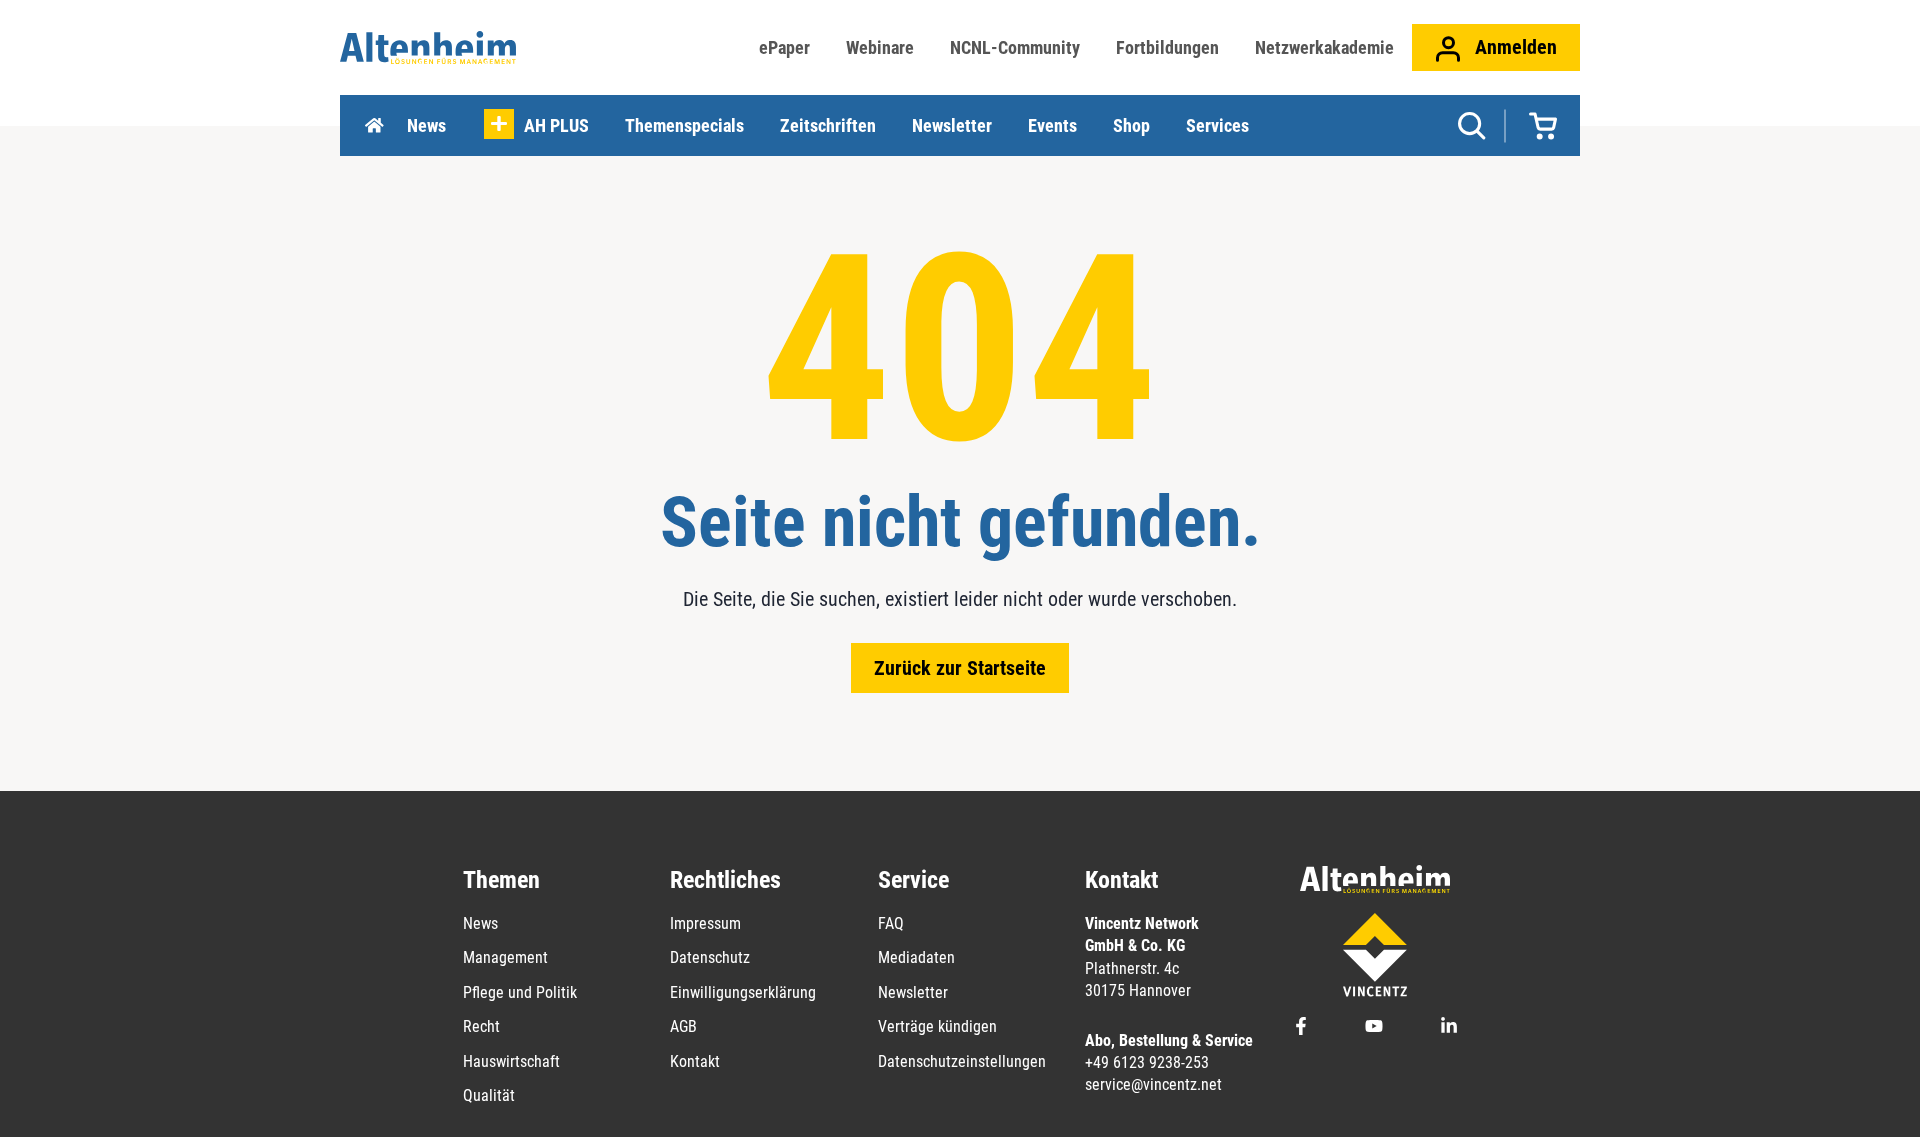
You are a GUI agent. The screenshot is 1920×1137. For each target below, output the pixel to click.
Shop (1131, 125)
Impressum (705, 923)
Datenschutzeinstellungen (962, 1061)
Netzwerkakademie (1324, 47)
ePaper (784, 47)
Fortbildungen (1167, 47)
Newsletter (952, 125)
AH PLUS (556, 125)
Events (1052, 125)
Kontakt (695, 1061)
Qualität (489, 1095)
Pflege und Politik (520, 992)
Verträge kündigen (937, 1026)
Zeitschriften (828, 125)
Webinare (880, 47)
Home (374, 126)
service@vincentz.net (1153, 1084)
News (426, 125)
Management (505, 957)
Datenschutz (710, 957)
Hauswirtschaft (511, 1061)
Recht (481, 1026)
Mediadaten (916, 957)
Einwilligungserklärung (743, 992)
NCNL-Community (1015, 47)
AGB (683, 1026)
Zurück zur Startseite (960, 668)
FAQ (891, 923)
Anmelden (1513, 47)
